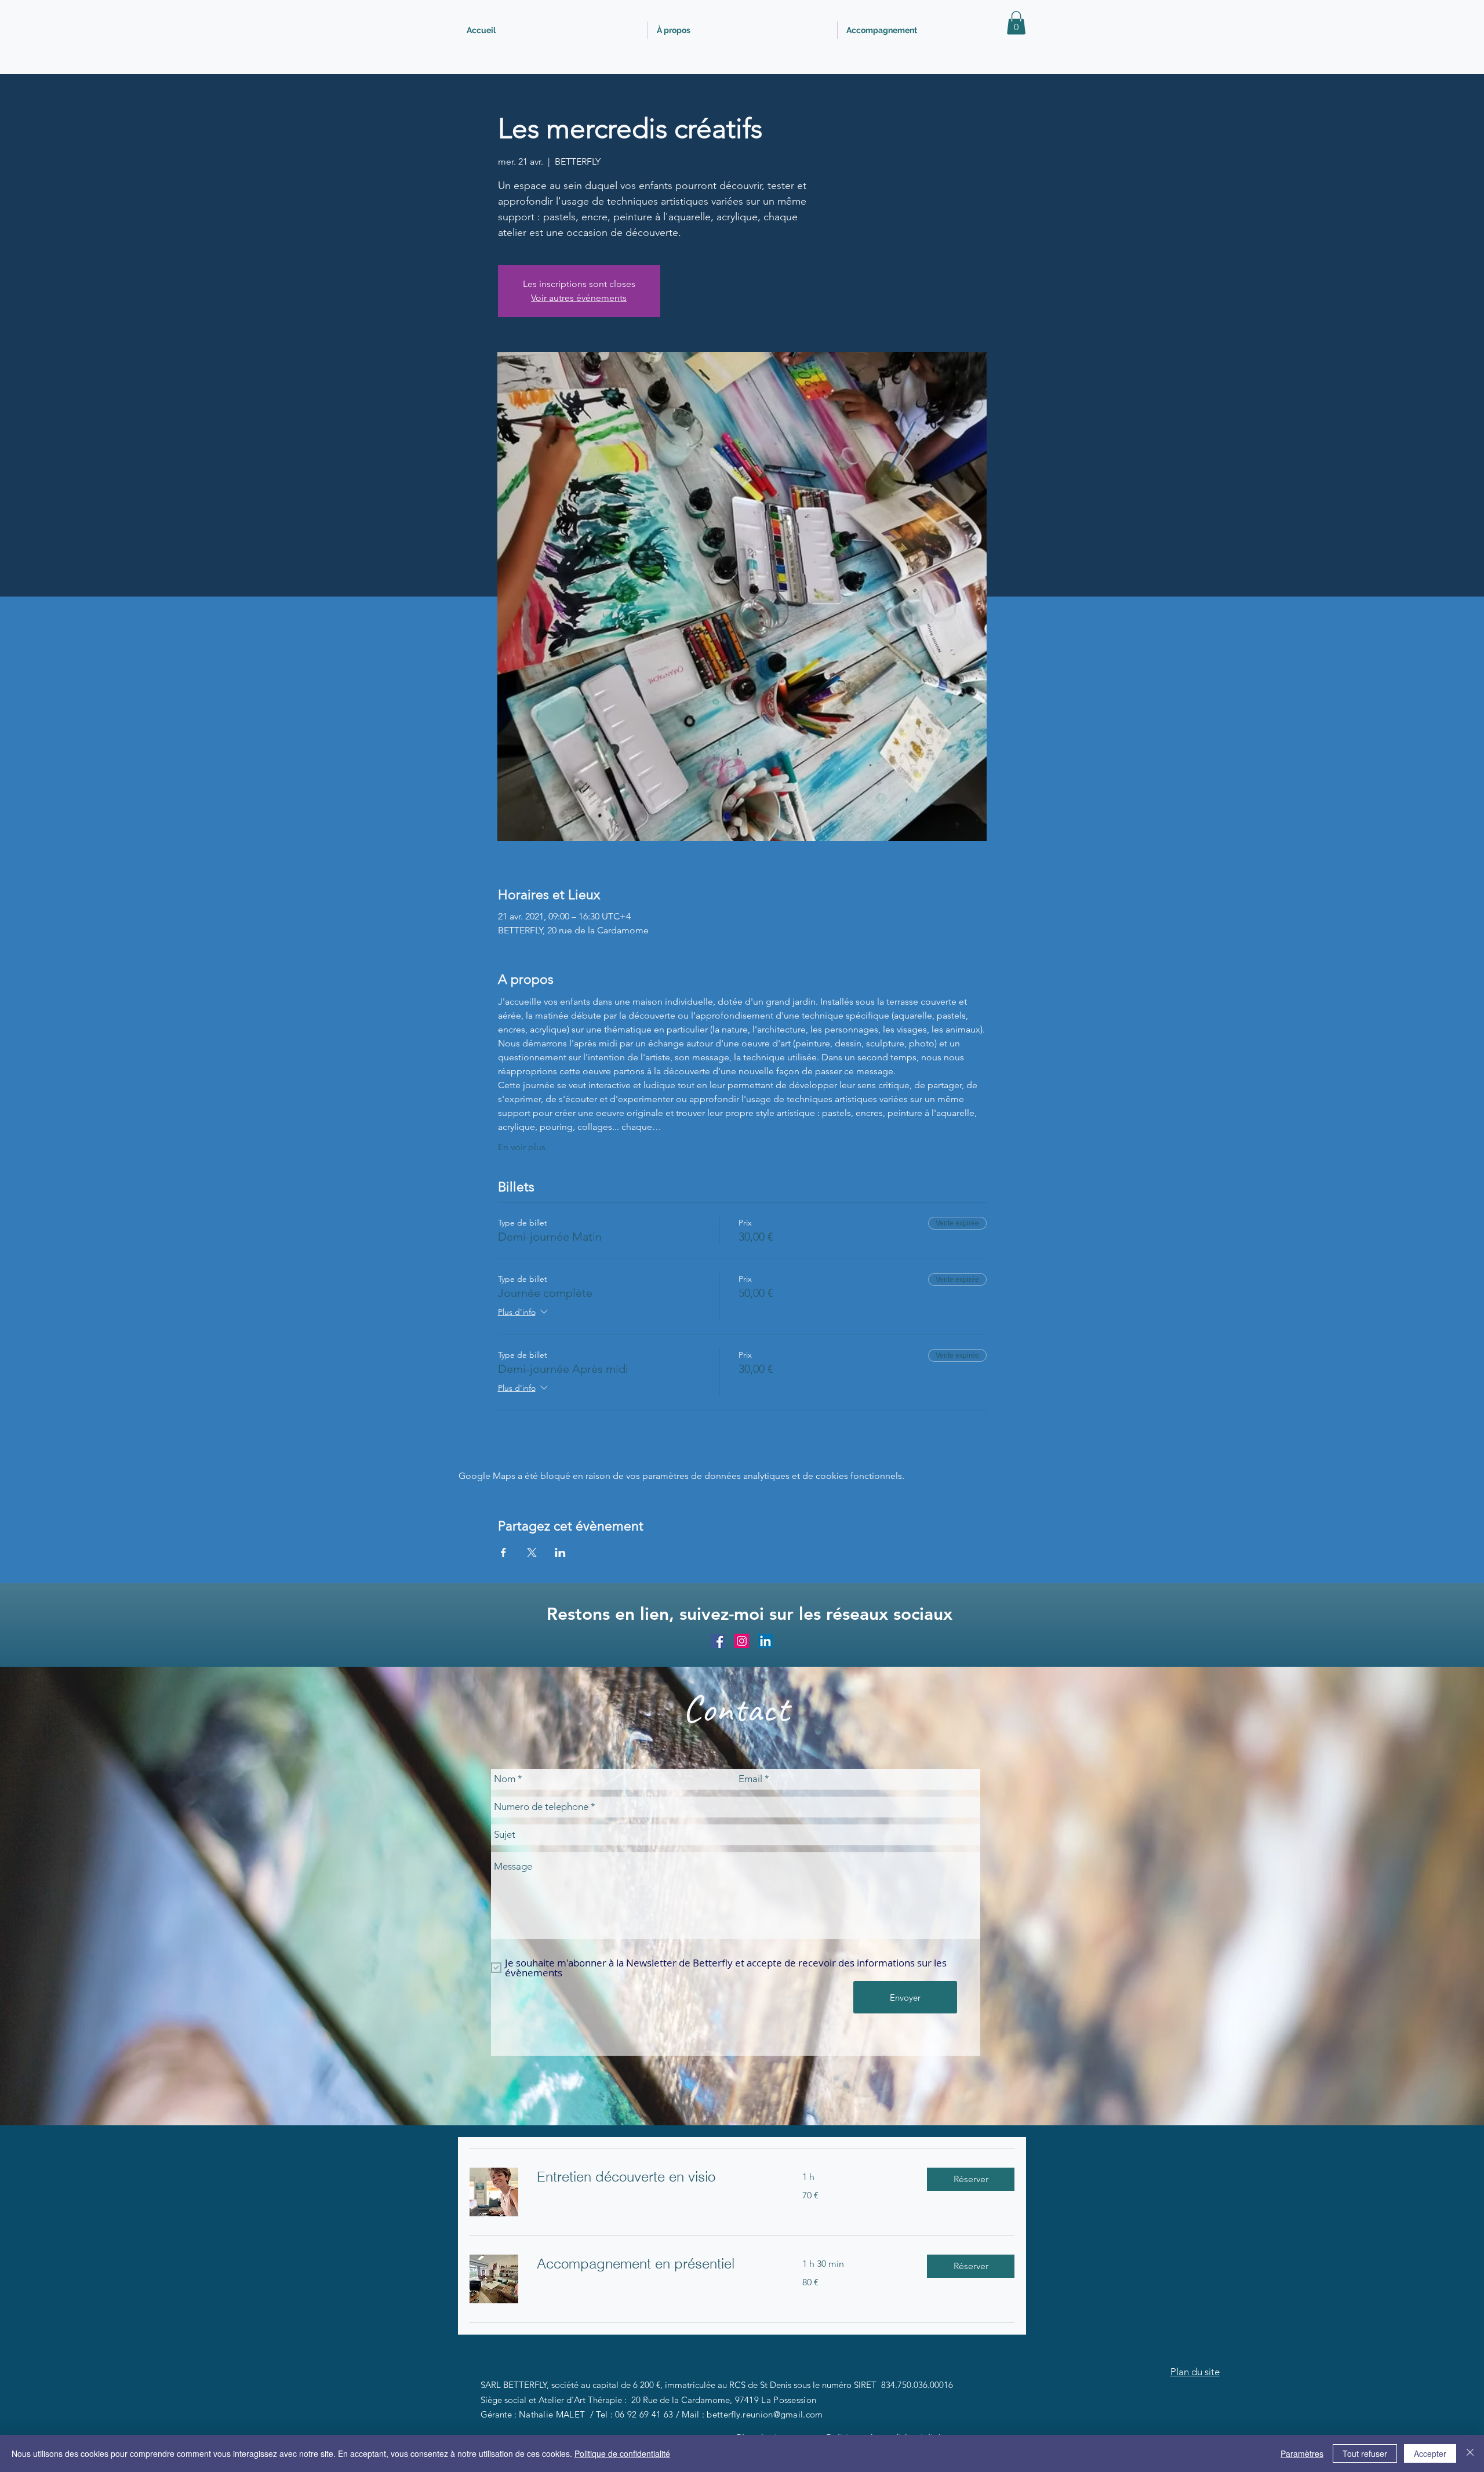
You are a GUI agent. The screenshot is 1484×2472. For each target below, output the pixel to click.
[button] (1016, 23)
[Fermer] (1470, 2453)
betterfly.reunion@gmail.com (765, 2414)
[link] (656, 2177)
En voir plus (522, 1147)
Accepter (1430, 2453)
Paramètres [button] (1302, 2453)
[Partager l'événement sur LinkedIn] (560, 1553)
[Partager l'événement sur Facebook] (503, 1553)
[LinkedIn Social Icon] (765, 1641)
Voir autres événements (579, 298)
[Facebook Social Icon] (718, 1641)
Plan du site (1195, 2372)
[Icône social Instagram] (742, 1641)
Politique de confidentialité (622, 2453)
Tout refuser (1365, 2453)
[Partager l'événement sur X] (532, 1553)
